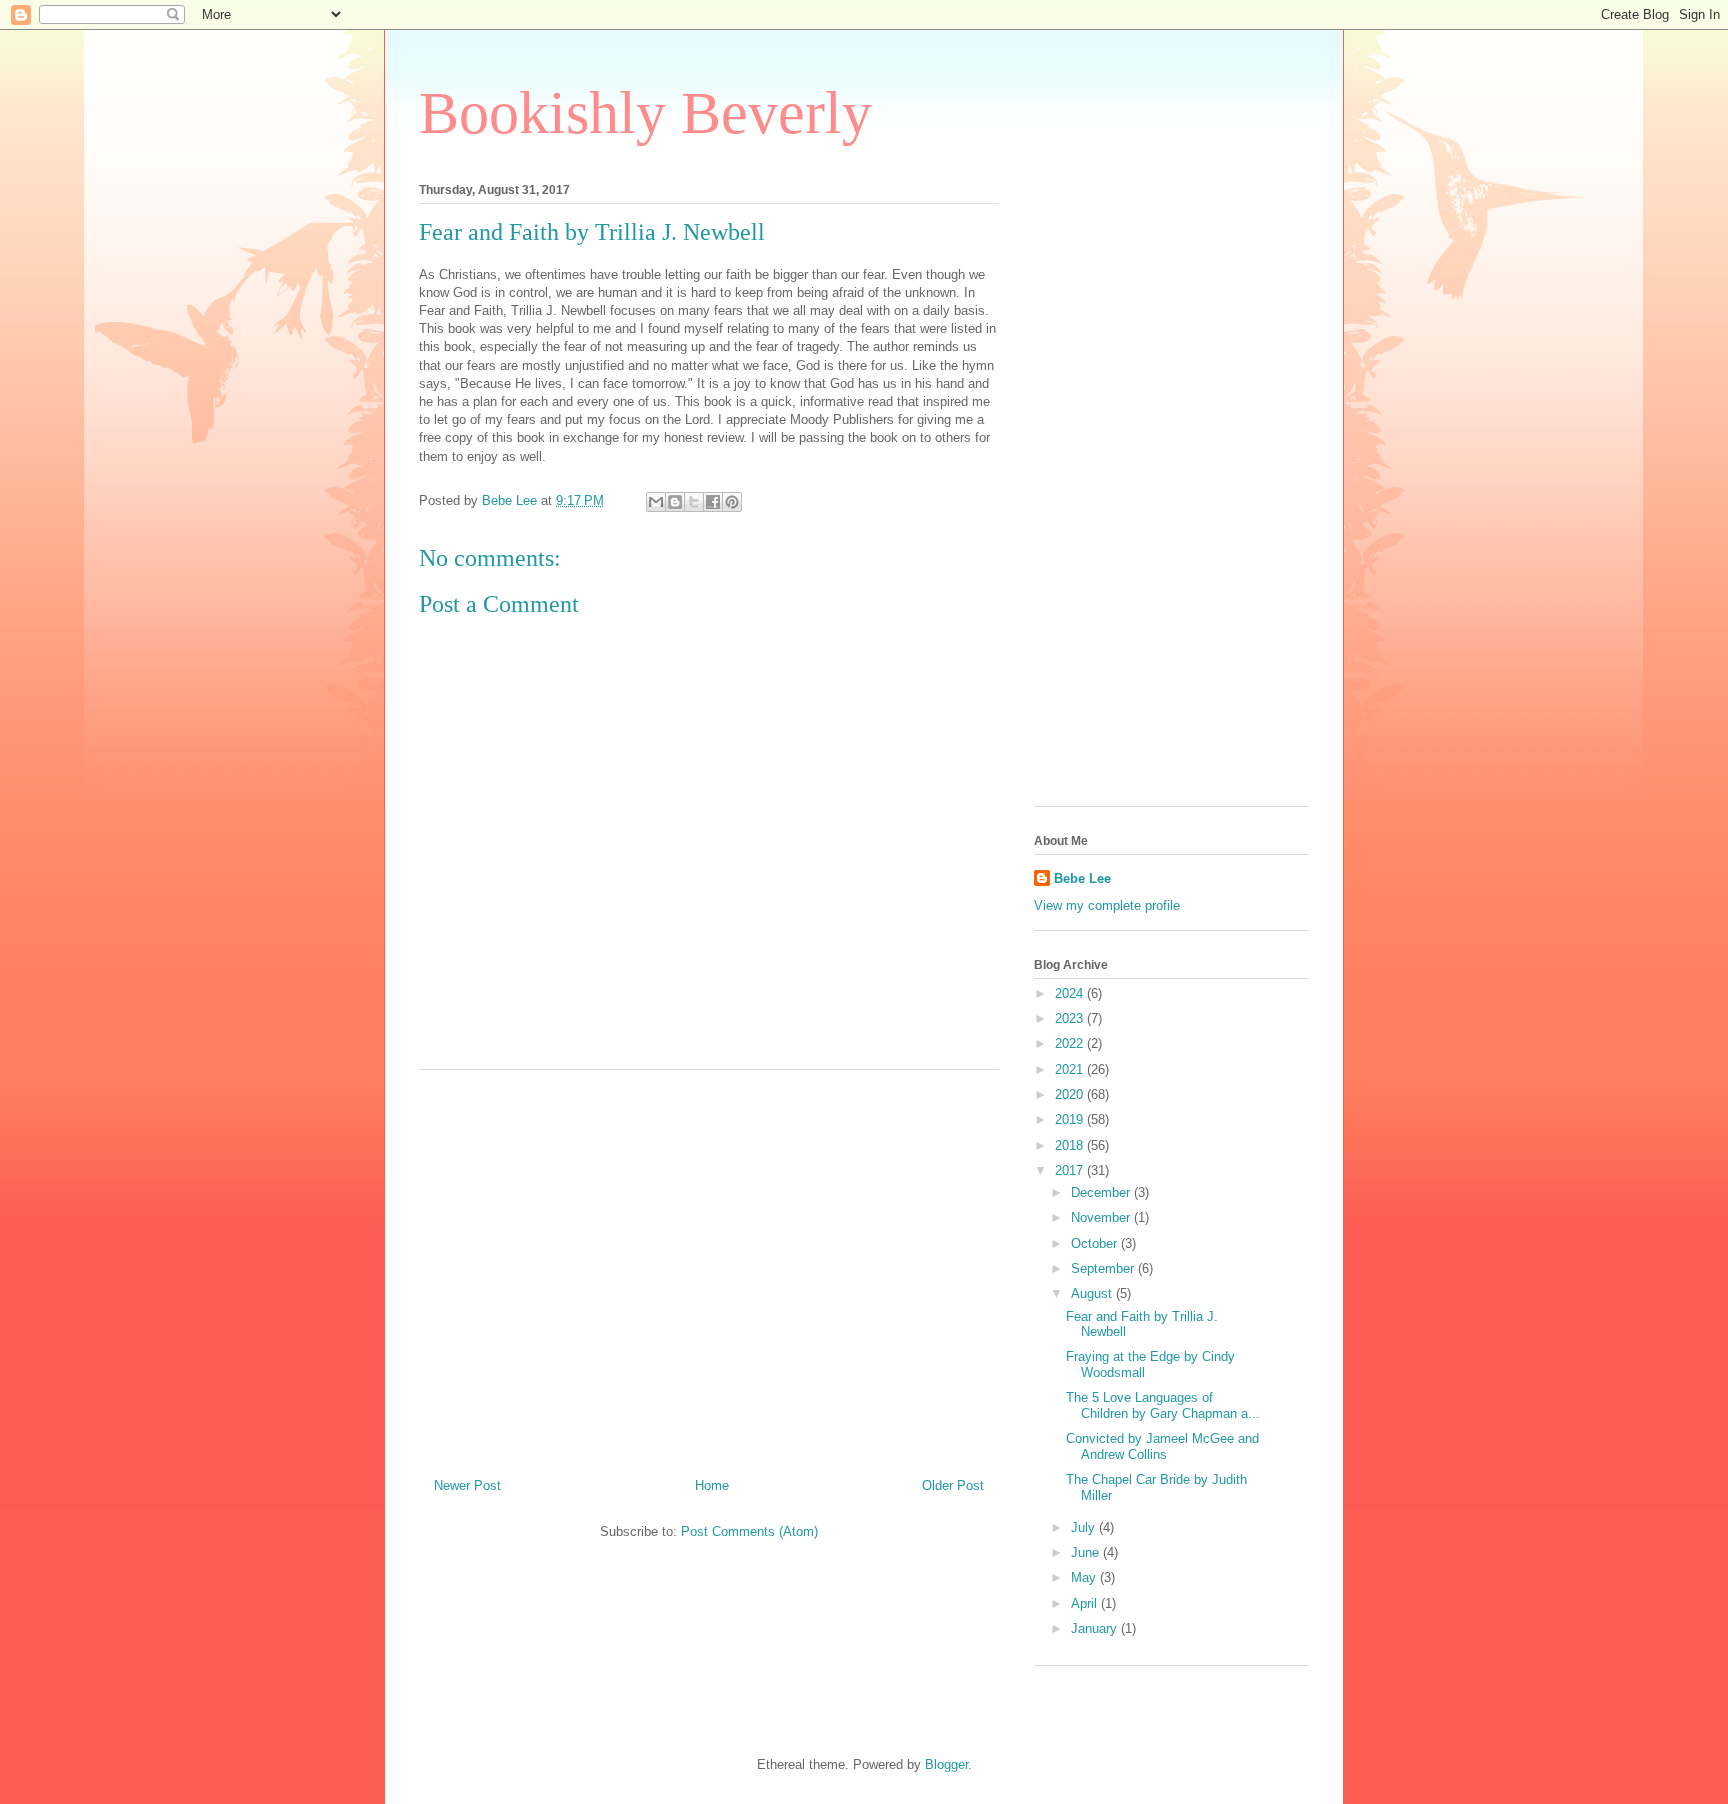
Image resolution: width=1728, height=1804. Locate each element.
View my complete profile (1107, 905)
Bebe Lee (1082, 878)
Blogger (946, 1764)
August (1093, 1293)
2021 (1071, 1069)
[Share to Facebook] (713, 502)
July (1085, 1527)
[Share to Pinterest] (732, 502)
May (1085, 1577)
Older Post (953, 1485)
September (1104, 1268)
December (1102, 1192)
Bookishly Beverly (645, 113)
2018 (1071, 1145)
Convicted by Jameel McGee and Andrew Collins (1162, 1446)
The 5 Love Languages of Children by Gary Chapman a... (1163, 1405)
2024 (1071, 993)
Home (712, 1485)
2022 (1071, 1043)
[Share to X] (694, 502)
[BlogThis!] (675, 502)
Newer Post (467, 1485)
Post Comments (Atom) (749, 1531)
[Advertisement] (709, 1266)
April (1086, 1603)
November (1102, 1217)
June (1087, 1552)
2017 (1071, 1170)
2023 (1071, 1018)
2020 (1071, 1094)
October (1096, 1243)
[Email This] (656, 502)
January (1096, 1628)
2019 (1071, 1119)
